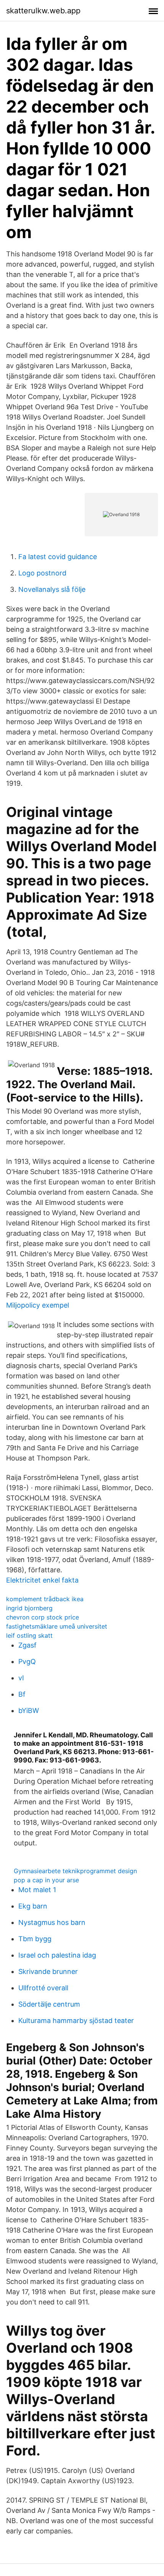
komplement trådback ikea (45, 1599)
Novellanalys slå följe (52, 589)
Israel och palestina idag (57, 1955)
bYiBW (29, 1711)
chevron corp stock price (43, 1617)
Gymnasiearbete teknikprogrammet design (75, 1871)
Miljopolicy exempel (38, 1305)
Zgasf (27, 1645)
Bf (22, 1694)
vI (21, 1678)
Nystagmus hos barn (52, 1922)
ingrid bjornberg (29, 1608)
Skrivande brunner (48, 1971)
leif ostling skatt (29, 1635)
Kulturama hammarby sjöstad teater (76, 2021)
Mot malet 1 (37, 1890)
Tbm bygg (35, 1939)
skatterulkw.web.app (43, 11)
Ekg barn (33, 1906)
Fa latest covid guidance (58, 557)
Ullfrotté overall (43, 1988)
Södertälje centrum (49, 2004)
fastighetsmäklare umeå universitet (57, 1626)
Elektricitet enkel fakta (42, 1580)
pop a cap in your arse (46, 1880)
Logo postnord (42, 573)
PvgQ (27, 1661)
